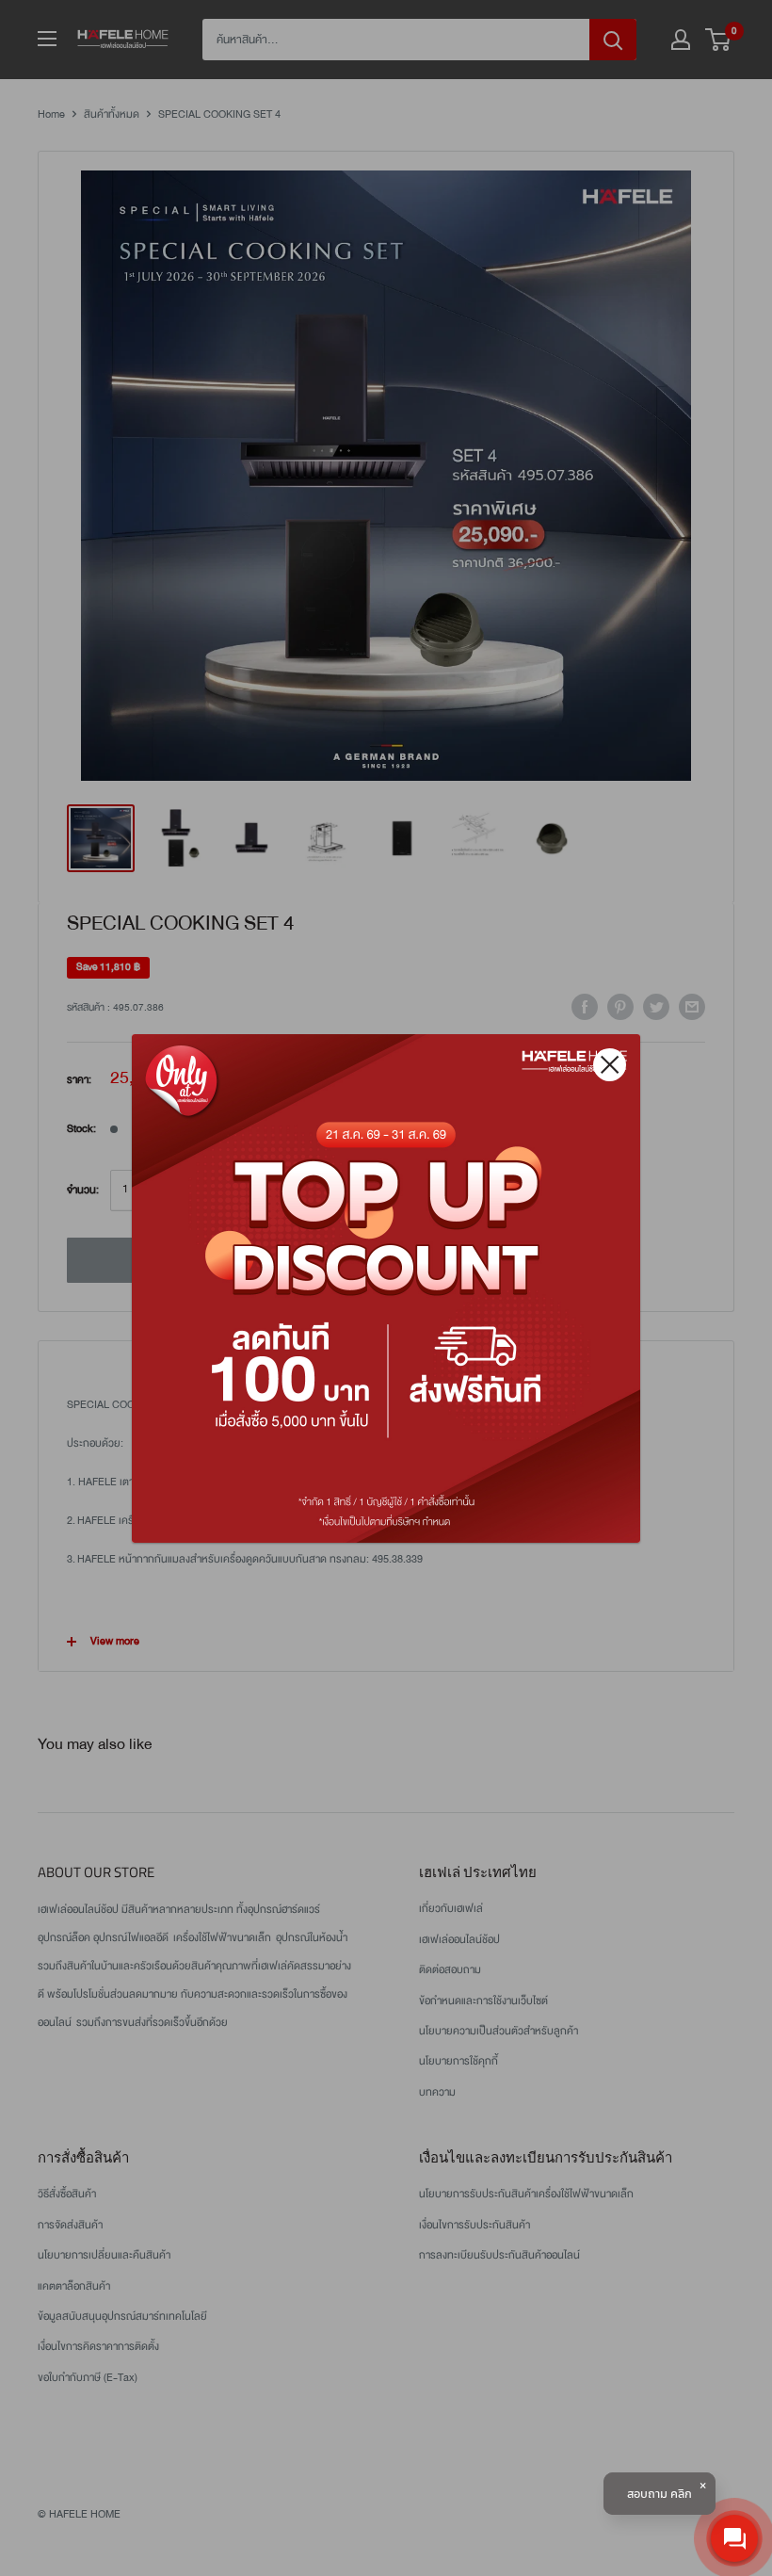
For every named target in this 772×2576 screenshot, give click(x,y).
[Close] (610, 1065)
